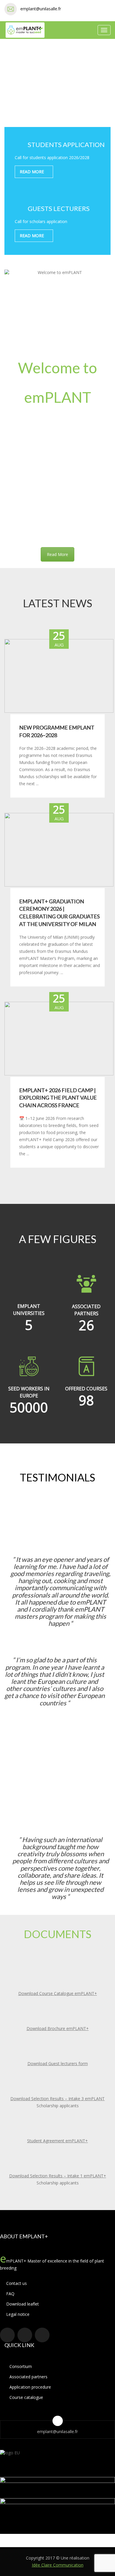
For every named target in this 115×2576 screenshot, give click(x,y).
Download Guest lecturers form (58, 2063)
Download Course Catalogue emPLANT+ (58, 1993)
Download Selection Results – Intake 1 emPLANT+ (58, 2176)
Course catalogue (26, 2397)
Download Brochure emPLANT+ (58, 2028)
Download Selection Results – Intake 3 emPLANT (57, 2099)
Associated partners (28, 2377)
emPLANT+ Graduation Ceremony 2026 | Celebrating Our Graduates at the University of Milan (59, 913)
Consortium (21, 2366)
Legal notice (17, 2314)
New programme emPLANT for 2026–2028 (57, 731)
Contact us (16, 2283)
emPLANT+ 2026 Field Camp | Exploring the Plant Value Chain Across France (58, 1098)
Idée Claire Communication (58, 2565)
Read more (32, 172)
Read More (57, 554)
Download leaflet (22, 2304)
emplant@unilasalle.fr (41, 9)
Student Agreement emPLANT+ (57, 2141)
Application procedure (30, 2387)
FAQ (10, 2294)
